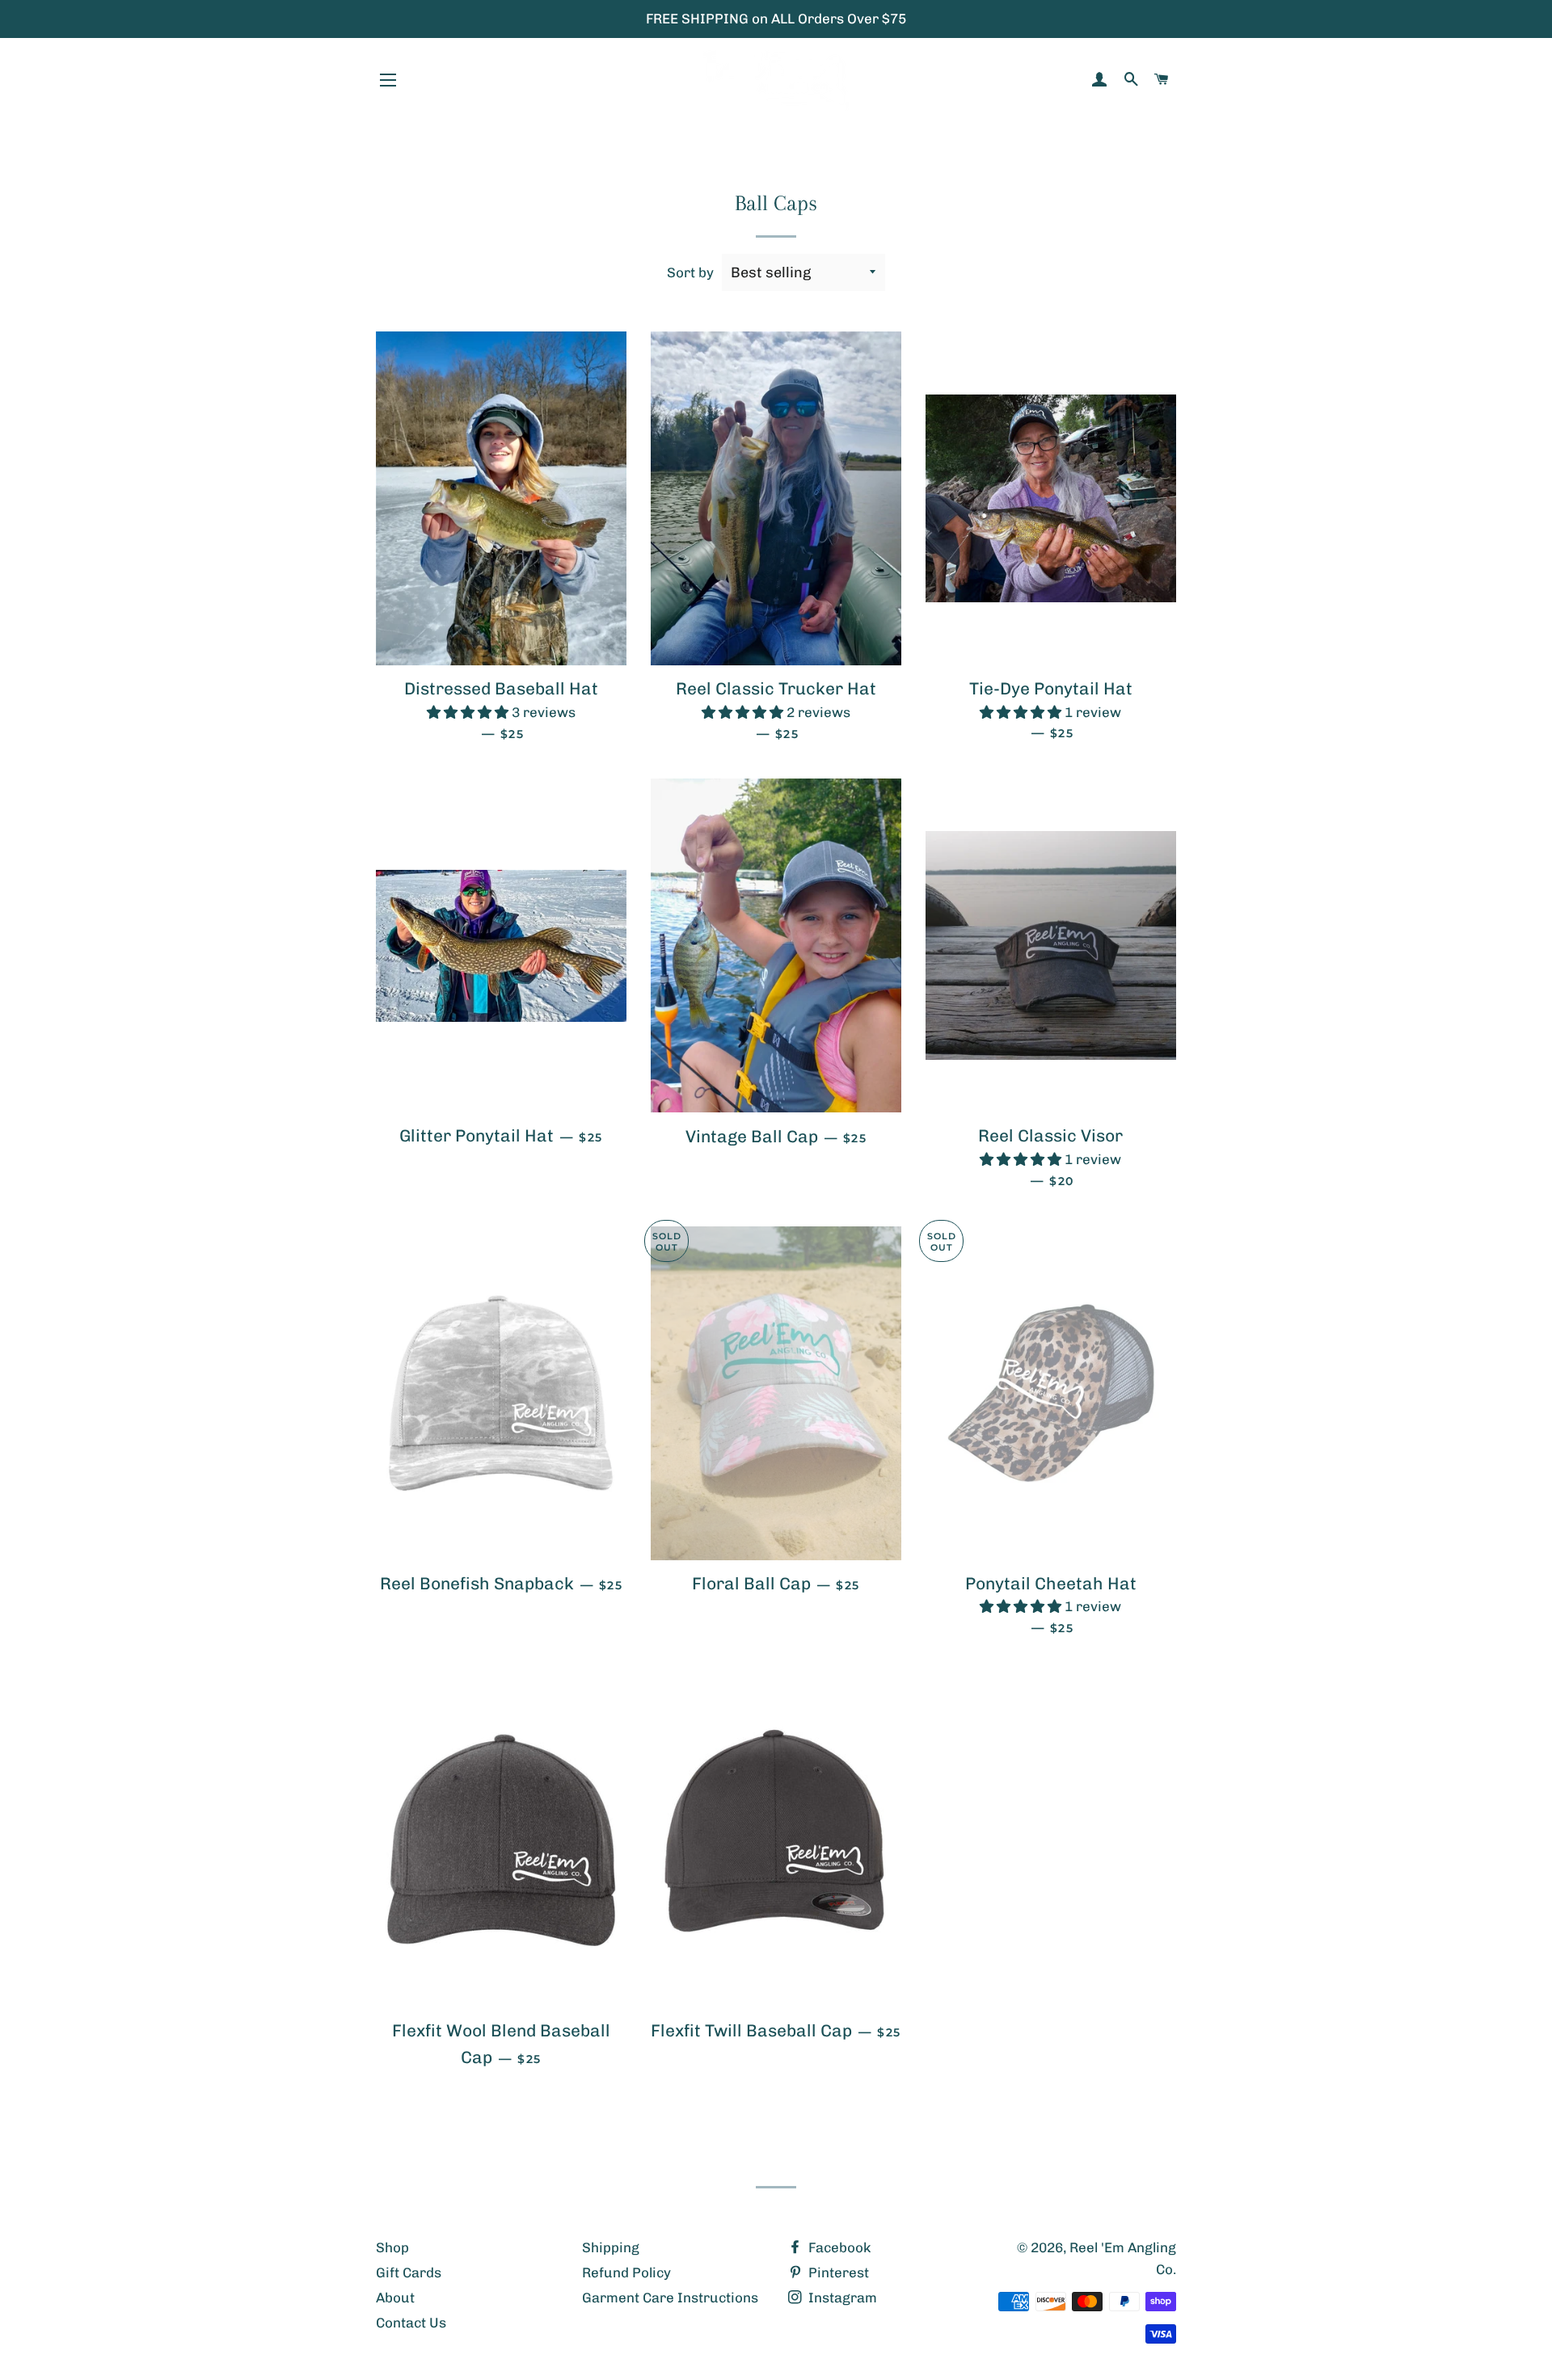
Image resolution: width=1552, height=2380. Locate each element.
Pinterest (837, 2272)
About (395, 2298)
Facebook (838, 2247)
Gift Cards (409, 2272)
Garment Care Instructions (670, 2298)
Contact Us (411, 2323)
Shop (392, 2247)
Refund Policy (626, 2272)
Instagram (841, 2298)
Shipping (611, 2247)
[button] (469, 712)
